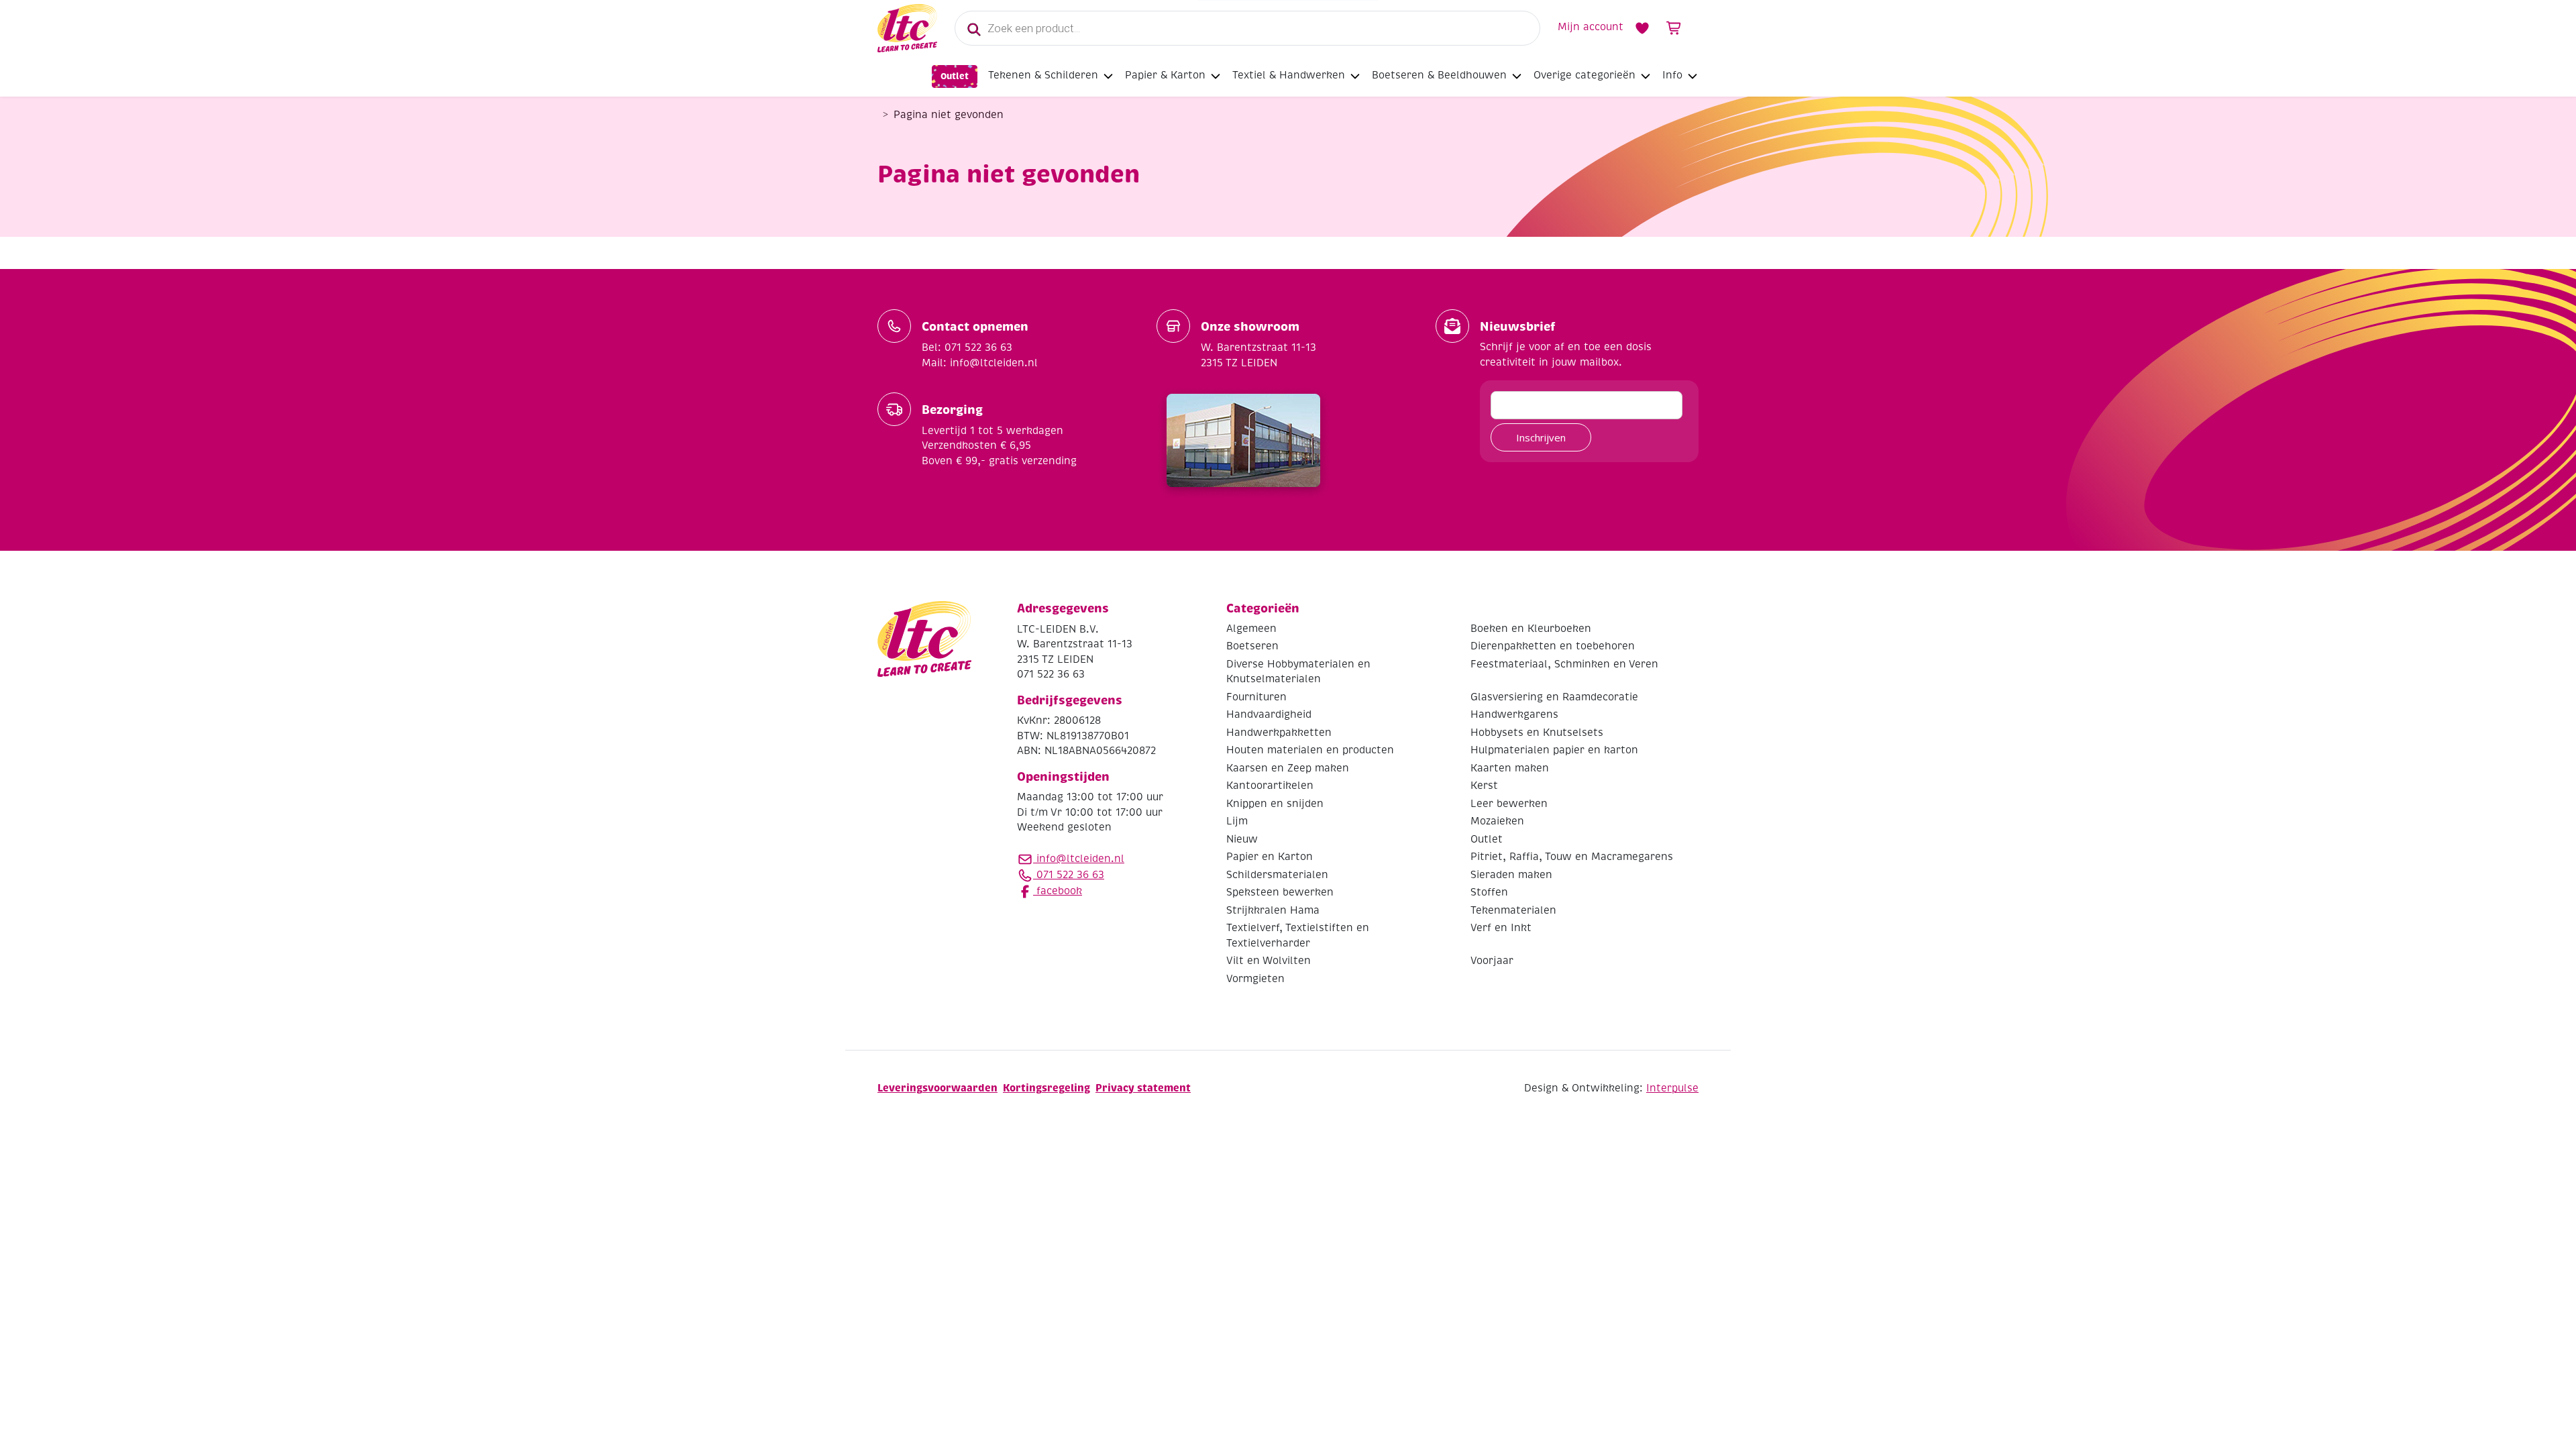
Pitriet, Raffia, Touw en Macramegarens (1572, 857)
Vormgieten (1255, 979)
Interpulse (1672, 1088)
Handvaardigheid (1269, 714)
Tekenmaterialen (1513, 910)
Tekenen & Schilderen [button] (1043, 75)
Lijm (1237, 821)
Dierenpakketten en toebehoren (1553, 646)
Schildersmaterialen (1277, 875)
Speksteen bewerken (1280, 892)
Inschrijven (1541, 437)
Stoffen (1489, 892)
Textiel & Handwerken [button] (1289, 75)
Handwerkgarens (1514, 714)
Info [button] (1672, 75)
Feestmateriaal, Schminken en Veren (1564, 664)
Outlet (955, 76)
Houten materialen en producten (1310, 750)
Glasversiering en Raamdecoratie (1554, 697)
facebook (1058, 891)
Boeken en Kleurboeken (1531, 629)
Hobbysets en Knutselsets (1537, 733)
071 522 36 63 (1069, 875)
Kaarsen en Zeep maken (1288, 768)
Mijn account (1591, 27)
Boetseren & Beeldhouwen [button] (1439, 75)
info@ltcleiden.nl (1080, 859)
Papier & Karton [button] (1165, 75)
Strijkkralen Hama (1273, 910)
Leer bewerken (1509, 804)
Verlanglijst (1642, 28)
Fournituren (1256, 697)
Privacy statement (1143, 1088)
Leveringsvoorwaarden (937, 1088)
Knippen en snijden (1275, 804)
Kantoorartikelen (1270, 786)
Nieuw (1242, 839)
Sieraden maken (1511, 875)
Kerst (1484, 786)
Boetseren (1252, 646)
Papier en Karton (1270, 857)
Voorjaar (1492, 961)
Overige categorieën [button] (1585, 75)
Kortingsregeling (1046, 1088)
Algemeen (1251, 629)
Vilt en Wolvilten (1269, 961)
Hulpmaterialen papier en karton (1554, 750)
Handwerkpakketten (1279, 733)
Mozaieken (1497, 821)
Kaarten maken (1510, 768)
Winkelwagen (1674, 28)
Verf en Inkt (1501, 928)
